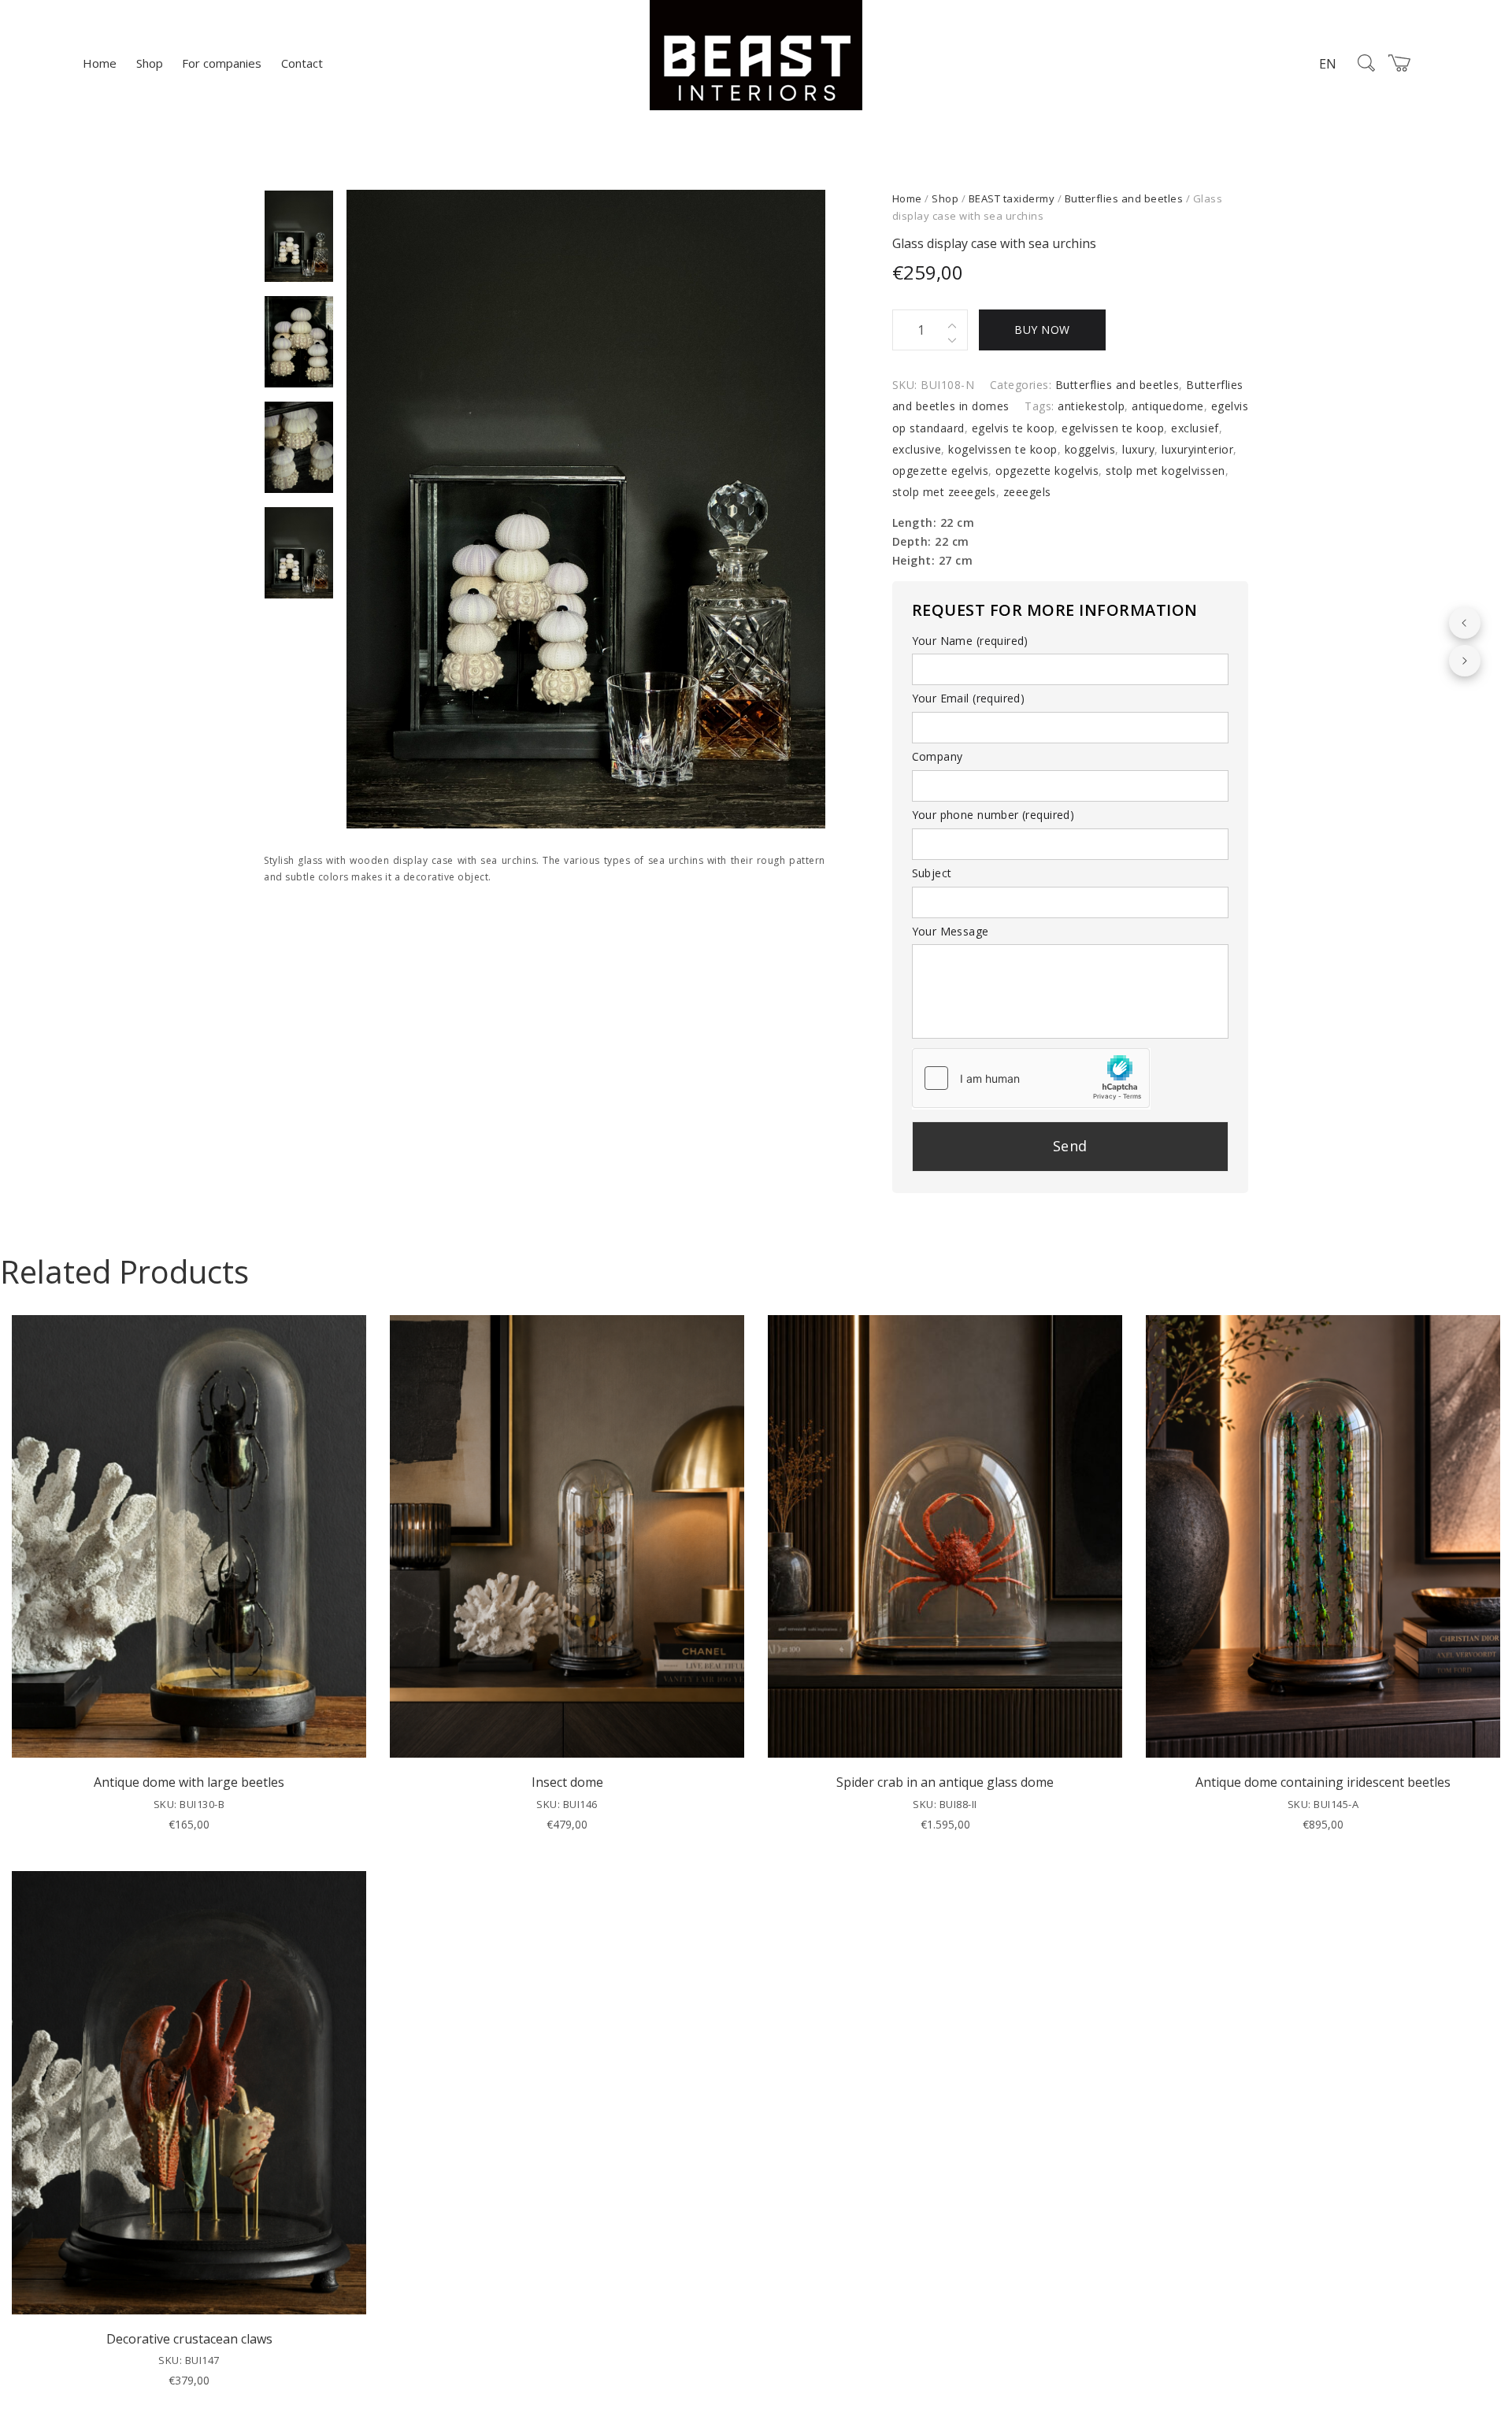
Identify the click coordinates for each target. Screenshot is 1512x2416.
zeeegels (1027, 492)
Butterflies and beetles (1124, 198)
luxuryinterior (1197, 449)
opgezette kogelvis (1047, 471)
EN (1328, 64)
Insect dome (567, 1782)
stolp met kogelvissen (1165, 471)
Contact (302, 63)
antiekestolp (1091, 406)
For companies (222, 63)
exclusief (1195, 428)
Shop (150, 63)
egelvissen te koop (1113, 428)
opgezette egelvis (941, 471)
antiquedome (1168, 406)
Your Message (951, 931)
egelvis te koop (1014, 428)
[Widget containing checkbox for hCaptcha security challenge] (1031, 1078)
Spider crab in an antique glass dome (945, 1782)
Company (938, 756)
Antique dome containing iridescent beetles (1323, 1782)
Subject (932, 873)
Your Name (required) (970, 641)
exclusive (917, 449)
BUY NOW (1042, 330)
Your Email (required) (969, 698)
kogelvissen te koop (1003, 449)
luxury (1138, 449)
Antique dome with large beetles (189, 1782)
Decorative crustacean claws (189, 2339)
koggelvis (1090, 449)
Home (100, 63)
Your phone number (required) (993, 815)
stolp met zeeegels (944, 492)
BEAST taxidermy (1012, 198)
